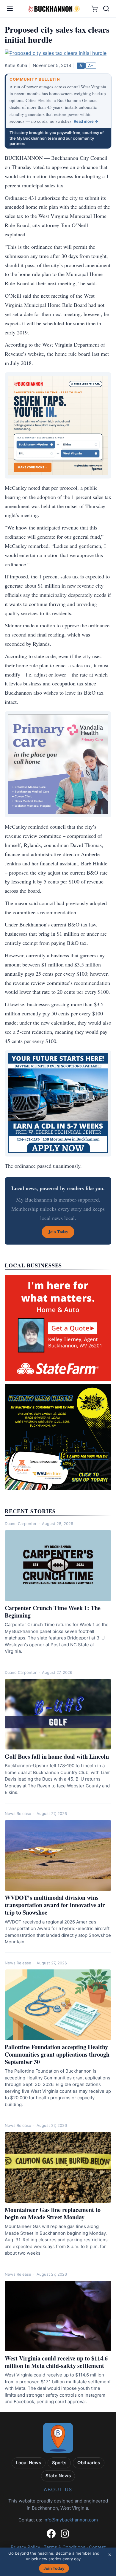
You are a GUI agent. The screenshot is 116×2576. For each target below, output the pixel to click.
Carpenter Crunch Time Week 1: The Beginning (53, 1612)
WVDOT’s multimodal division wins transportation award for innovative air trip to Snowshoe (55, 1905)
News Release (18, 1813)
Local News (29, 2463)
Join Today (54, 2568)
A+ (91, 66)
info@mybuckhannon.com (71, 2520)
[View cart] (94, 9)
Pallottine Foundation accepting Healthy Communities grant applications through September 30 (57, 2054)
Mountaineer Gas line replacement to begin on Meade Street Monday (53, 2213)
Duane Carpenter (21, 1524)
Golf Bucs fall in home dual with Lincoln (57, 1756)
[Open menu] (10, 9)
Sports (59, 2463)
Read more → (86, 121)
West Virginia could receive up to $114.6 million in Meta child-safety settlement (56, 2362)
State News (58, 2476)
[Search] (106, 9)
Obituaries (89, 2463)
